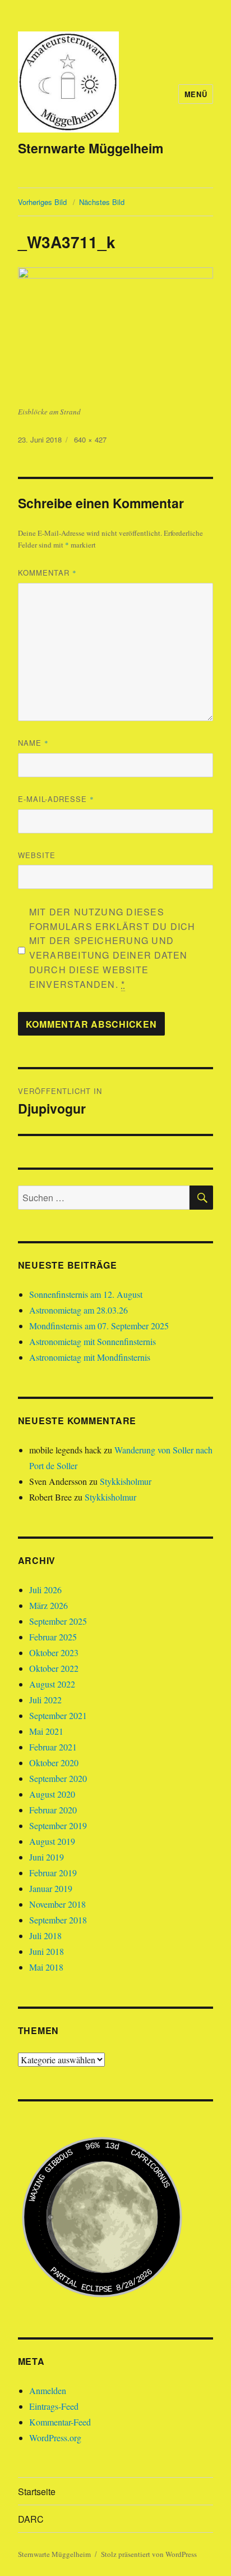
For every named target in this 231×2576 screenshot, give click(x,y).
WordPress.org (55, 2438)
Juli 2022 (45, 1700)
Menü (196, 94)
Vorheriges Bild (42, 202)
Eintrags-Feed (54, 2406)
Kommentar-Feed (60, 2422)
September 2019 (58, 1825)
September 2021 (58, 1715)
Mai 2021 (46, 1731)
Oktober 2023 (54, 1652)
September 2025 (58, 1621)
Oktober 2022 (54, 1668)
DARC (31, 2519)
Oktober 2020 (54, 1763)
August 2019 (52, 1841)
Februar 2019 (53, 1873)
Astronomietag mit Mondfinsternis (90, 1357)
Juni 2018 (47, 1951)
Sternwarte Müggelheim (91, 148)
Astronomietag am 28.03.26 (78, 1310)
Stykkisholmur (126, 1481)
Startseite (37, 2491)
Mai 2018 (46, 1967)
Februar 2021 (53, 1747)
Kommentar (47, 573)
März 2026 (48, 1605)
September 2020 (58, 1778)
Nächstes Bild (102, 202)
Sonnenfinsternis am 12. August (86, 1294)
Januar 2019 (51, 1888)
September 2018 (58, 1920)
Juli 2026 (45, 1590)
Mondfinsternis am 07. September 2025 (99, 1326)
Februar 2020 (53, 1810)
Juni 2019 (47, 1857)
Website (37, 855)
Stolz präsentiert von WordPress (149, 2554)
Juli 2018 (45, 1936)
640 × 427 (90, 439)
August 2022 (52, 1684)
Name (33, 743)
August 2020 (52, 1794)
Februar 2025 (53, 1637)
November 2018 (57, 1904)
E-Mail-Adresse (56, 799)
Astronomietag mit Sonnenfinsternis (93, 1341)
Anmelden (48, 2390)
